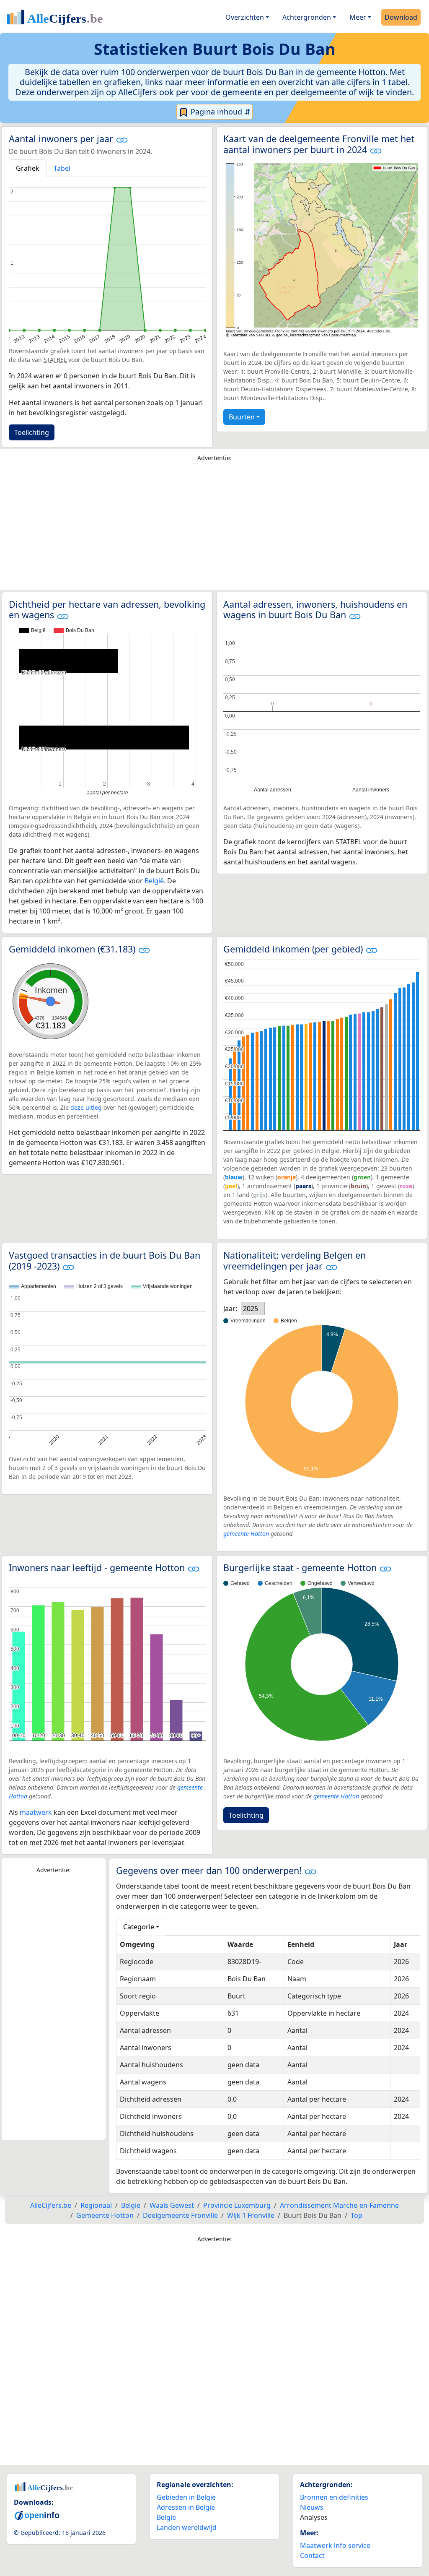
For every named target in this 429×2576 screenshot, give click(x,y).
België (154, 881)
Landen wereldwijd (187, 2527)
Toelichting (32, 432)
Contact (312, 2555)
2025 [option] (251, 1309)
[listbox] (253, 1309)
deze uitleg (86, 1107)
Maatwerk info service (335, 2545)
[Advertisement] (214, 528)
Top (357, 2215)
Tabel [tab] (62, 168)
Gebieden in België (186, 2497)
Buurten (242, 417)
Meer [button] (358, 17)
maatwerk (36, 1812)
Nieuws (312, 2507)
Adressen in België (186, 2507)
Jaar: (230, 1309)
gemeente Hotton (246, 1534)
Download (401, 17)
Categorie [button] (139, 1927)
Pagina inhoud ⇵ (220, 112)
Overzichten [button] (245, 17)
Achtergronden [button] (307, 17)
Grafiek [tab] (28, 168)
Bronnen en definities (334, 2497)
